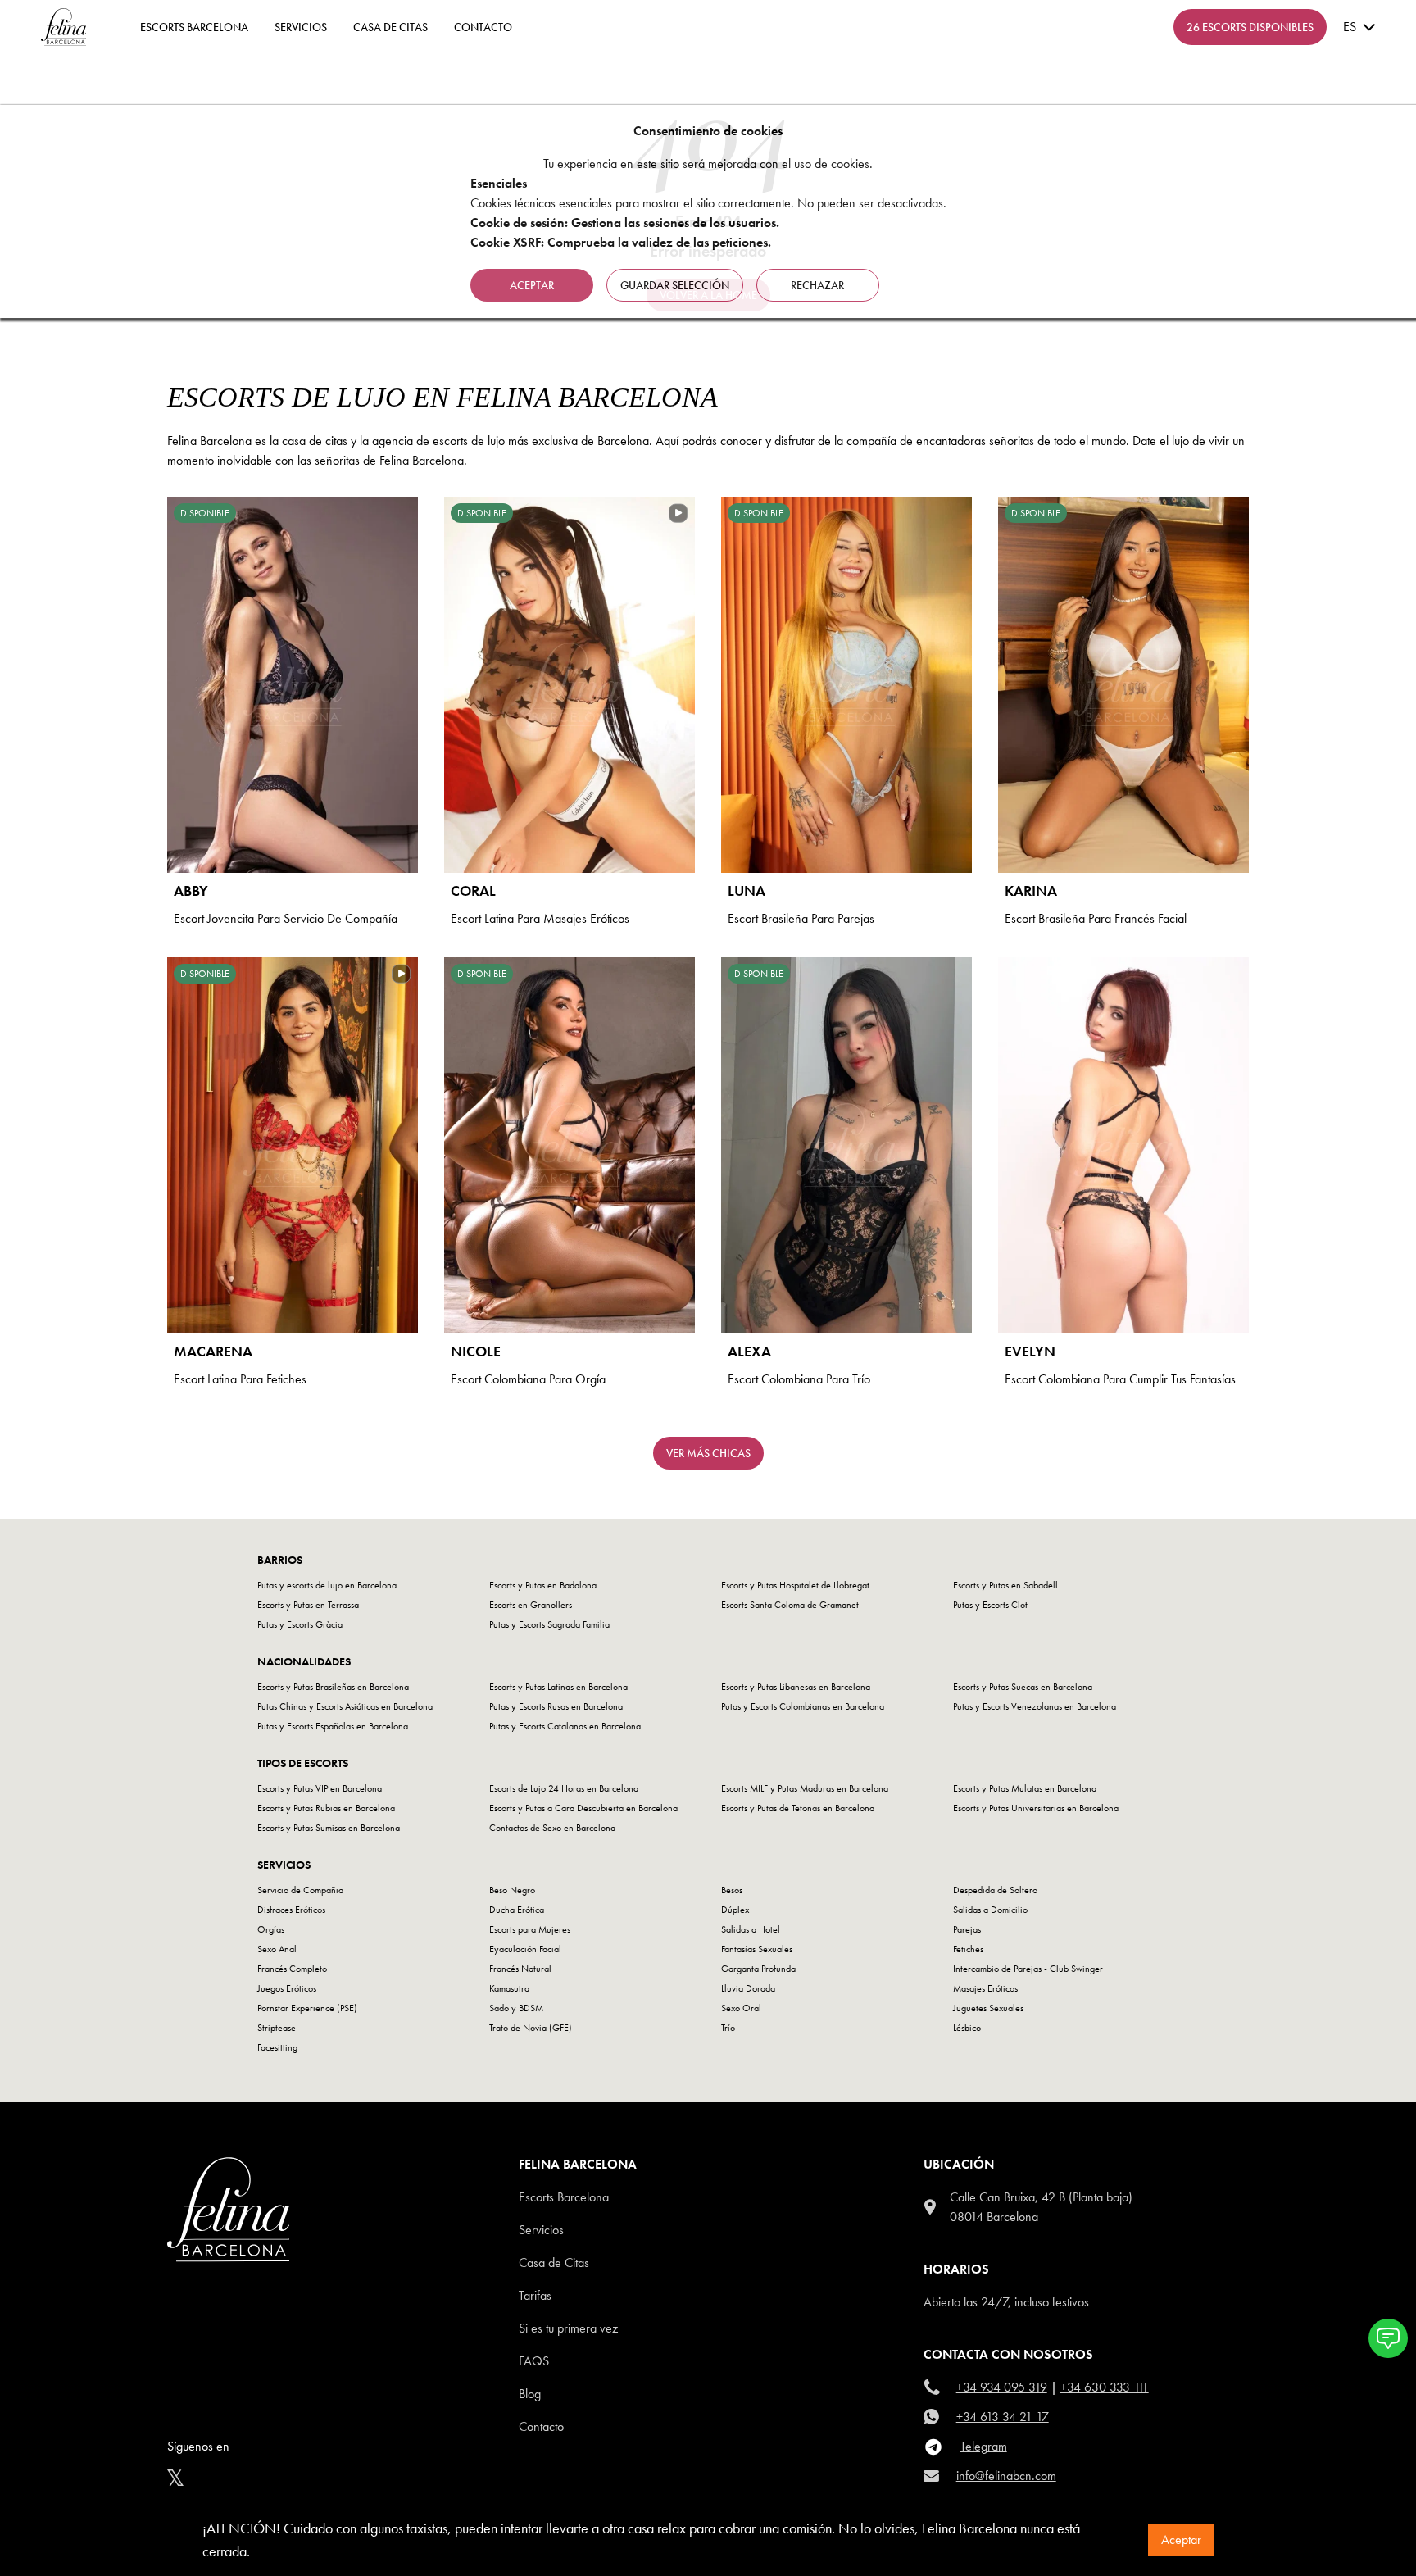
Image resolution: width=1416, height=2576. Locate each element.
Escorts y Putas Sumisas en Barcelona (329, 1828)
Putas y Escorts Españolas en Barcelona (333, 1726)
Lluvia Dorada (748, 1988)
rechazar (817, 285)
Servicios (301, 27)
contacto (483, 27)
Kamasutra (509, 1988)
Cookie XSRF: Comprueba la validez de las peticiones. (621, 242)
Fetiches (968, 1949)
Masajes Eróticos (985, 1988)
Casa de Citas (390, 27)
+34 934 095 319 (1002, 2387)
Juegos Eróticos (287, 1988)
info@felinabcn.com (1006, 2476)
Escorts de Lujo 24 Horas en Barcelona (564, 1788)
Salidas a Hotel (751, 1929)
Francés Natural (520, 1969)
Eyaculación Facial (525, 1949)
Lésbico (967, 2028)
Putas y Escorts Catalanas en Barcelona (565, 1726)
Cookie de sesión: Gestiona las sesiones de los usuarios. (625, 223)
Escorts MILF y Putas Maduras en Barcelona (805, 1788)
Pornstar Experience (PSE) (307, 2008)
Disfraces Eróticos (291, 1910)
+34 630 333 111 (1105, 2387)
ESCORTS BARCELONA (194, 27)
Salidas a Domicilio (990, 1910)
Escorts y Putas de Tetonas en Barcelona (798, 1808)
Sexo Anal (277, 1949)
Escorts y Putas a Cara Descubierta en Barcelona (583, 1808)
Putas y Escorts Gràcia (300, 1624)
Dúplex (735, 1910)
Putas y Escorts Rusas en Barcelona (556, 1706)
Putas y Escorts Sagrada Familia (549, 1624)
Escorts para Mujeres (530, 1929)
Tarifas (535, 2295)
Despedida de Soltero (995, 1890)
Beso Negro (512, 1890)
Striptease (277, 2028)
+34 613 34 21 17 (1003, 2417)
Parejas (967, 1929)
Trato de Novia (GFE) (531, 2028)
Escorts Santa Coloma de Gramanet (790, 1605)
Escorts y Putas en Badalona (543, 1585)
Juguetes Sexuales (988, 2008)
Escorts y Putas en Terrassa (308, 1605)
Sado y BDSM (516, 2008)
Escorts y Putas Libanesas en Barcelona (796, 1687)
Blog (530, 2394)
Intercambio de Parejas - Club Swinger (1028, 1969)
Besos (732, 1890)
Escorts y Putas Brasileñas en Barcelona (333, 1687)
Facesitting (277, 2047)
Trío (728, 2028)
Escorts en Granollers (531, 1605)
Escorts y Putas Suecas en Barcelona (1023, 1687)
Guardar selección (675, 285)
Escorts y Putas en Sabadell (1005, 1585)
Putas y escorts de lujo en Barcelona (327, 1585)
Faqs (534, 2361)
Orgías (271, 1929)
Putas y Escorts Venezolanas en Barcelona (1035, 1706)
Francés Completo (292, 1969)
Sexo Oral (741, 2008)
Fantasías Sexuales (757, 1949)
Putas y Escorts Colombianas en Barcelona (803, 1706)
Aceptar (1181, 2540)
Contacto (541, 2426)
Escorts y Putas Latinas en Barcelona (558, 1687)
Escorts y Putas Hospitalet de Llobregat (795, 1585)
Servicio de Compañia (300, 1890)
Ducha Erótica (517, 1910)
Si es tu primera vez (568, 2328)
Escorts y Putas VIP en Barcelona (320, 1788)
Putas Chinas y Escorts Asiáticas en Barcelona (345, 1706)
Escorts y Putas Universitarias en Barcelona (1036, 1808)
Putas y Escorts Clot (990, 1605)
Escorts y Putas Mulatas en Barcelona (1025, 1788)
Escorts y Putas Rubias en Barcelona (326, 1808)
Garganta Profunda (758, 1969)
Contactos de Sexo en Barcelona (552, 1828)
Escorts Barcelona (564, 2197)
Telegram (984, 2446)
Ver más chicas (708, 1453)
